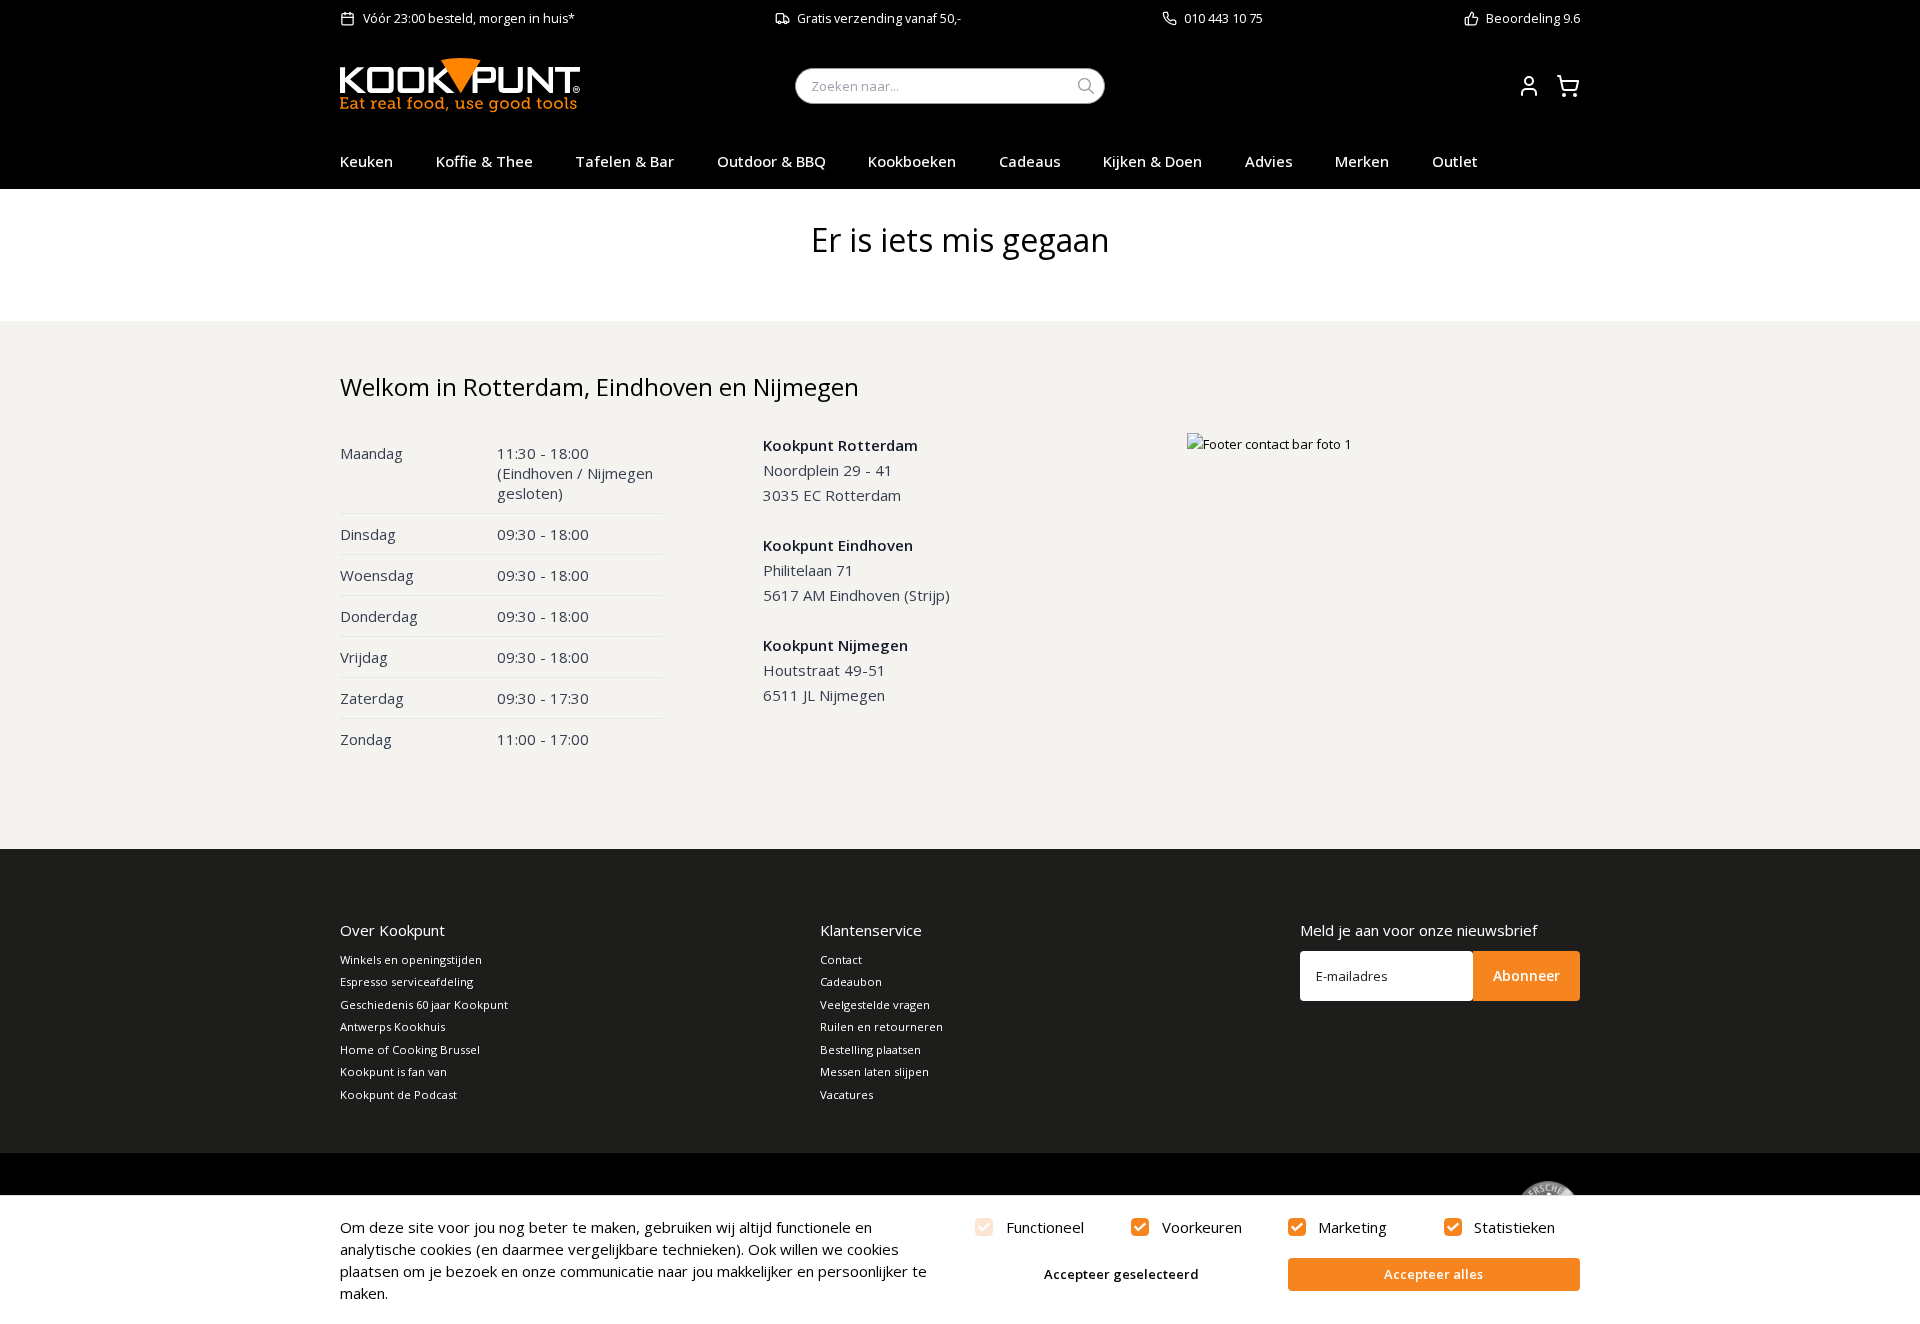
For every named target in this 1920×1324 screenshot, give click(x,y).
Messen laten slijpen (874, 1071)
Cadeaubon (851, 981)
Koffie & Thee (484, 161)
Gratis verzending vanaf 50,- (879, 18)
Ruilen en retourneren (881, 1026)
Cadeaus (1030, 161)
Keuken (366, 161)
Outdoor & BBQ (771, 161)
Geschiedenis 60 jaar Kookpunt (424, 1004)
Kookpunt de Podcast (398, 1094)
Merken (1362, 161)
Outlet (1455, 161)
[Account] (1529, 86)
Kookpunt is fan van (393, 1071)
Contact (841, 959)
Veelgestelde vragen (875, 1004)
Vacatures (846, 1094)
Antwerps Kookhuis (392, 1026)
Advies (1269, 161)
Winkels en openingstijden (411, 959)
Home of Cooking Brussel (410, 1049)
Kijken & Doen (1152, 161)
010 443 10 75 (1223, 18)
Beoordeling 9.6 (1533, 18)
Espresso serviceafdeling (406, 981)
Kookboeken (912, 161)
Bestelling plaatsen (870, 1049)
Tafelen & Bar (624, 161)
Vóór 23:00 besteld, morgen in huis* (469, 18)
